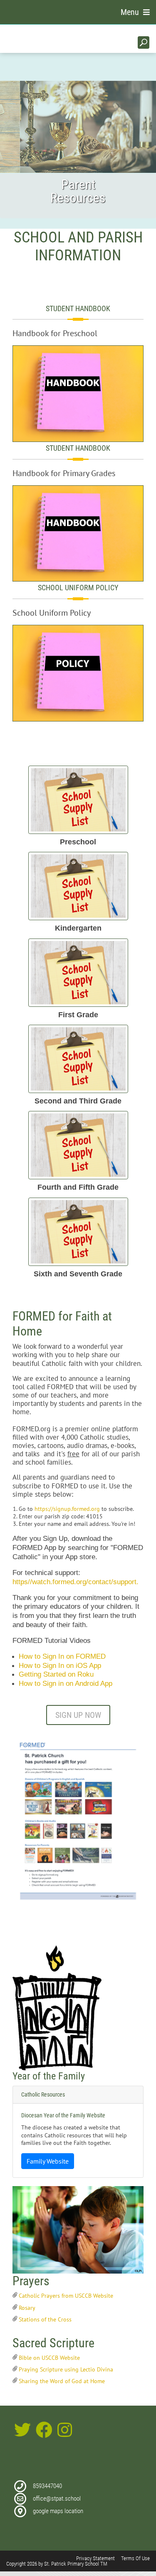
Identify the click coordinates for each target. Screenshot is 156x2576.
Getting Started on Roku (56, 1674)
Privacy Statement (95, 2558)
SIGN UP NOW (78, 1715)
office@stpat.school (57, 2499)
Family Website (48, 2161)
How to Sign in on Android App (66, 1684)
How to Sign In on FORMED (62, 1656)
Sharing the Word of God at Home (62, 2381)
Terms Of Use (135, 2558)
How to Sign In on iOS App (60, 1666)
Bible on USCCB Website (49, 2358)
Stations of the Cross (45, 2319)
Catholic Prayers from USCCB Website (66, 2296)
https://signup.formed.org (67, 1509)
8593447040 (47, 2486)
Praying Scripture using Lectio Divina (66, 2369)
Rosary (27, 2308)
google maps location (58, 2511)
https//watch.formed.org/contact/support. (76, 1582)
